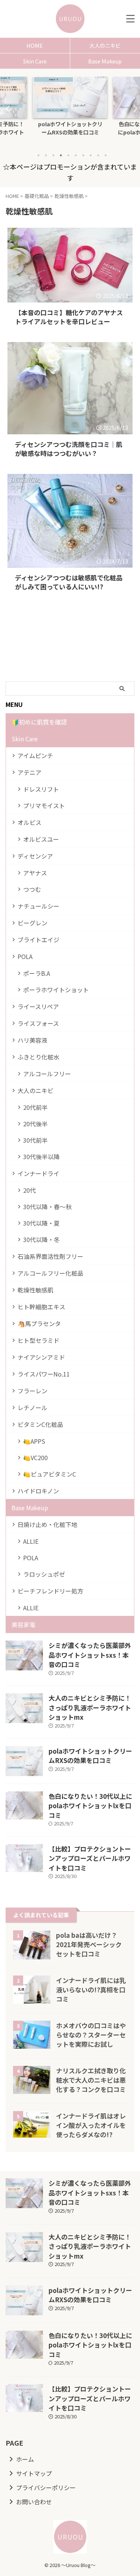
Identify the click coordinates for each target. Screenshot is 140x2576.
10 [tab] (106, 155)
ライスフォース (38, 1023)
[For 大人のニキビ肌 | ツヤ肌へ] (70, 19)
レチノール (32, 1408)
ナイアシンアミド (41, 1357)
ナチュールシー (38, 906)
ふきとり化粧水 (38, 1057)
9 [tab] (98, 155)
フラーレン (32, 1391)
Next (133, 108)
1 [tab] (38, 155)
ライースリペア (38, 1006)
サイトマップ (34, 2473)
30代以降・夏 (41, 1223)
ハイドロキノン (38, 1491)
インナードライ (38, 1173)
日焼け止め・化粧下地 (47, 1524)
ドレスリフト (41, 789)
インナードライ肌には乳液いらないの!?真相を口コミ (91, 1990)
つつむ (32, 889)
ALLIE (31, 1541)
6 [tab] (76, 155)
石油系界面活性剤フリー (50, 1256)
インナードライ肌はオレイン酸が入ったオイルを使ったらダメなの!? (91, 2125)
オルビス (29, 822)
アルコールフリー (47, 1074)
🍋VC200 (35, 1458)
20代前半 (35, 1107)
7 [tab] (83, 155)
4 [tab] (61, 155)
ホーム (25, 2459)
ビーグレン (32, 923)
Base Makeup (30, 1508)
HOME (35, 45)
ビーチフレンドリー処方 (50, 1591)
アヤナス (35, 873)
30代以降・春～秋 (47, 1207)
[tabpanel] (70, 112)
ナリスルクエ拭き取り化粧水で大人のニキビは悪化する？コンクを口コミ (91, 2080)
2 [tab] (46, 155)
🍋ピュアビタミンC (50, 1474)
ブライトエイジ (38, 940)
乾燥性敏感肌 (35, 1290)
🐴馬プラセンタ (39, 1323)
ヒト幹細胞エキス (41, 1307)
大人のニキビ (35, 1090)
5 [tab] (68, 155)
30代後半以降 (41, 1157)
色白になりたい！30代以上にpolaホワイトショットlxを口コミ (90, 1806)
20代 (29, 1190)
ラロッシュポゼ (44, 1574)
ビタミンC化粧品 (40, 1424)
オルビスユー (41, 839)
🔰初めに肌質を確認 (39, 722)
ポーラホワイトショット (56, 990)
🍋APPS (34, 1441)
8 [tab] (91, 155)
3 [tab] (53, 155)
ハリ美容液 (32, 1040)
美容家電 (24, 1624)
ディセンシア (35, 856)
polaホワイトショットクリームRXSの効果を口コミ (90, 1756)
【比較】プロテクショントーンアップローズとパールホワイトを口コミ (90, 1858)
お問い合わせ (34, 2502)
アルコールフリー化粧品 (50, 1273)
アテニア (29, 772)
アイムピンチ (35, 755)
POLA (25, 956)
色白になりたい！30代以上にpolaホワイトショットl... (70, 128)
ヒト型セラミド (38, 1340)
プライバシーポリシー (46, 2487)
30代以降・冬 (41, 1239)
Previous (7, 108)
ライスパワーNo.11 (44, 1374)
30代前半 (35, 1140)
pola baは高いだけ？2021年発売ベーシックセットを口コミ (89, 1944)
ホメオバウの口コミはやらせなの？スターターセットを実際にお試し (91, 2035)
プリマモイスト (44, 806)
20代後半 (35, 1124)
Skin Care (35, 61)
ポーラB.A (37, 973)
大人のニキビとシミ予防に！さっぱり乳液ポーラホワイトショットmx (90, 1707)
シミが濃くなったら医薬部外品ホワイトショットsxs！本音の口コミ (90, 1655)
